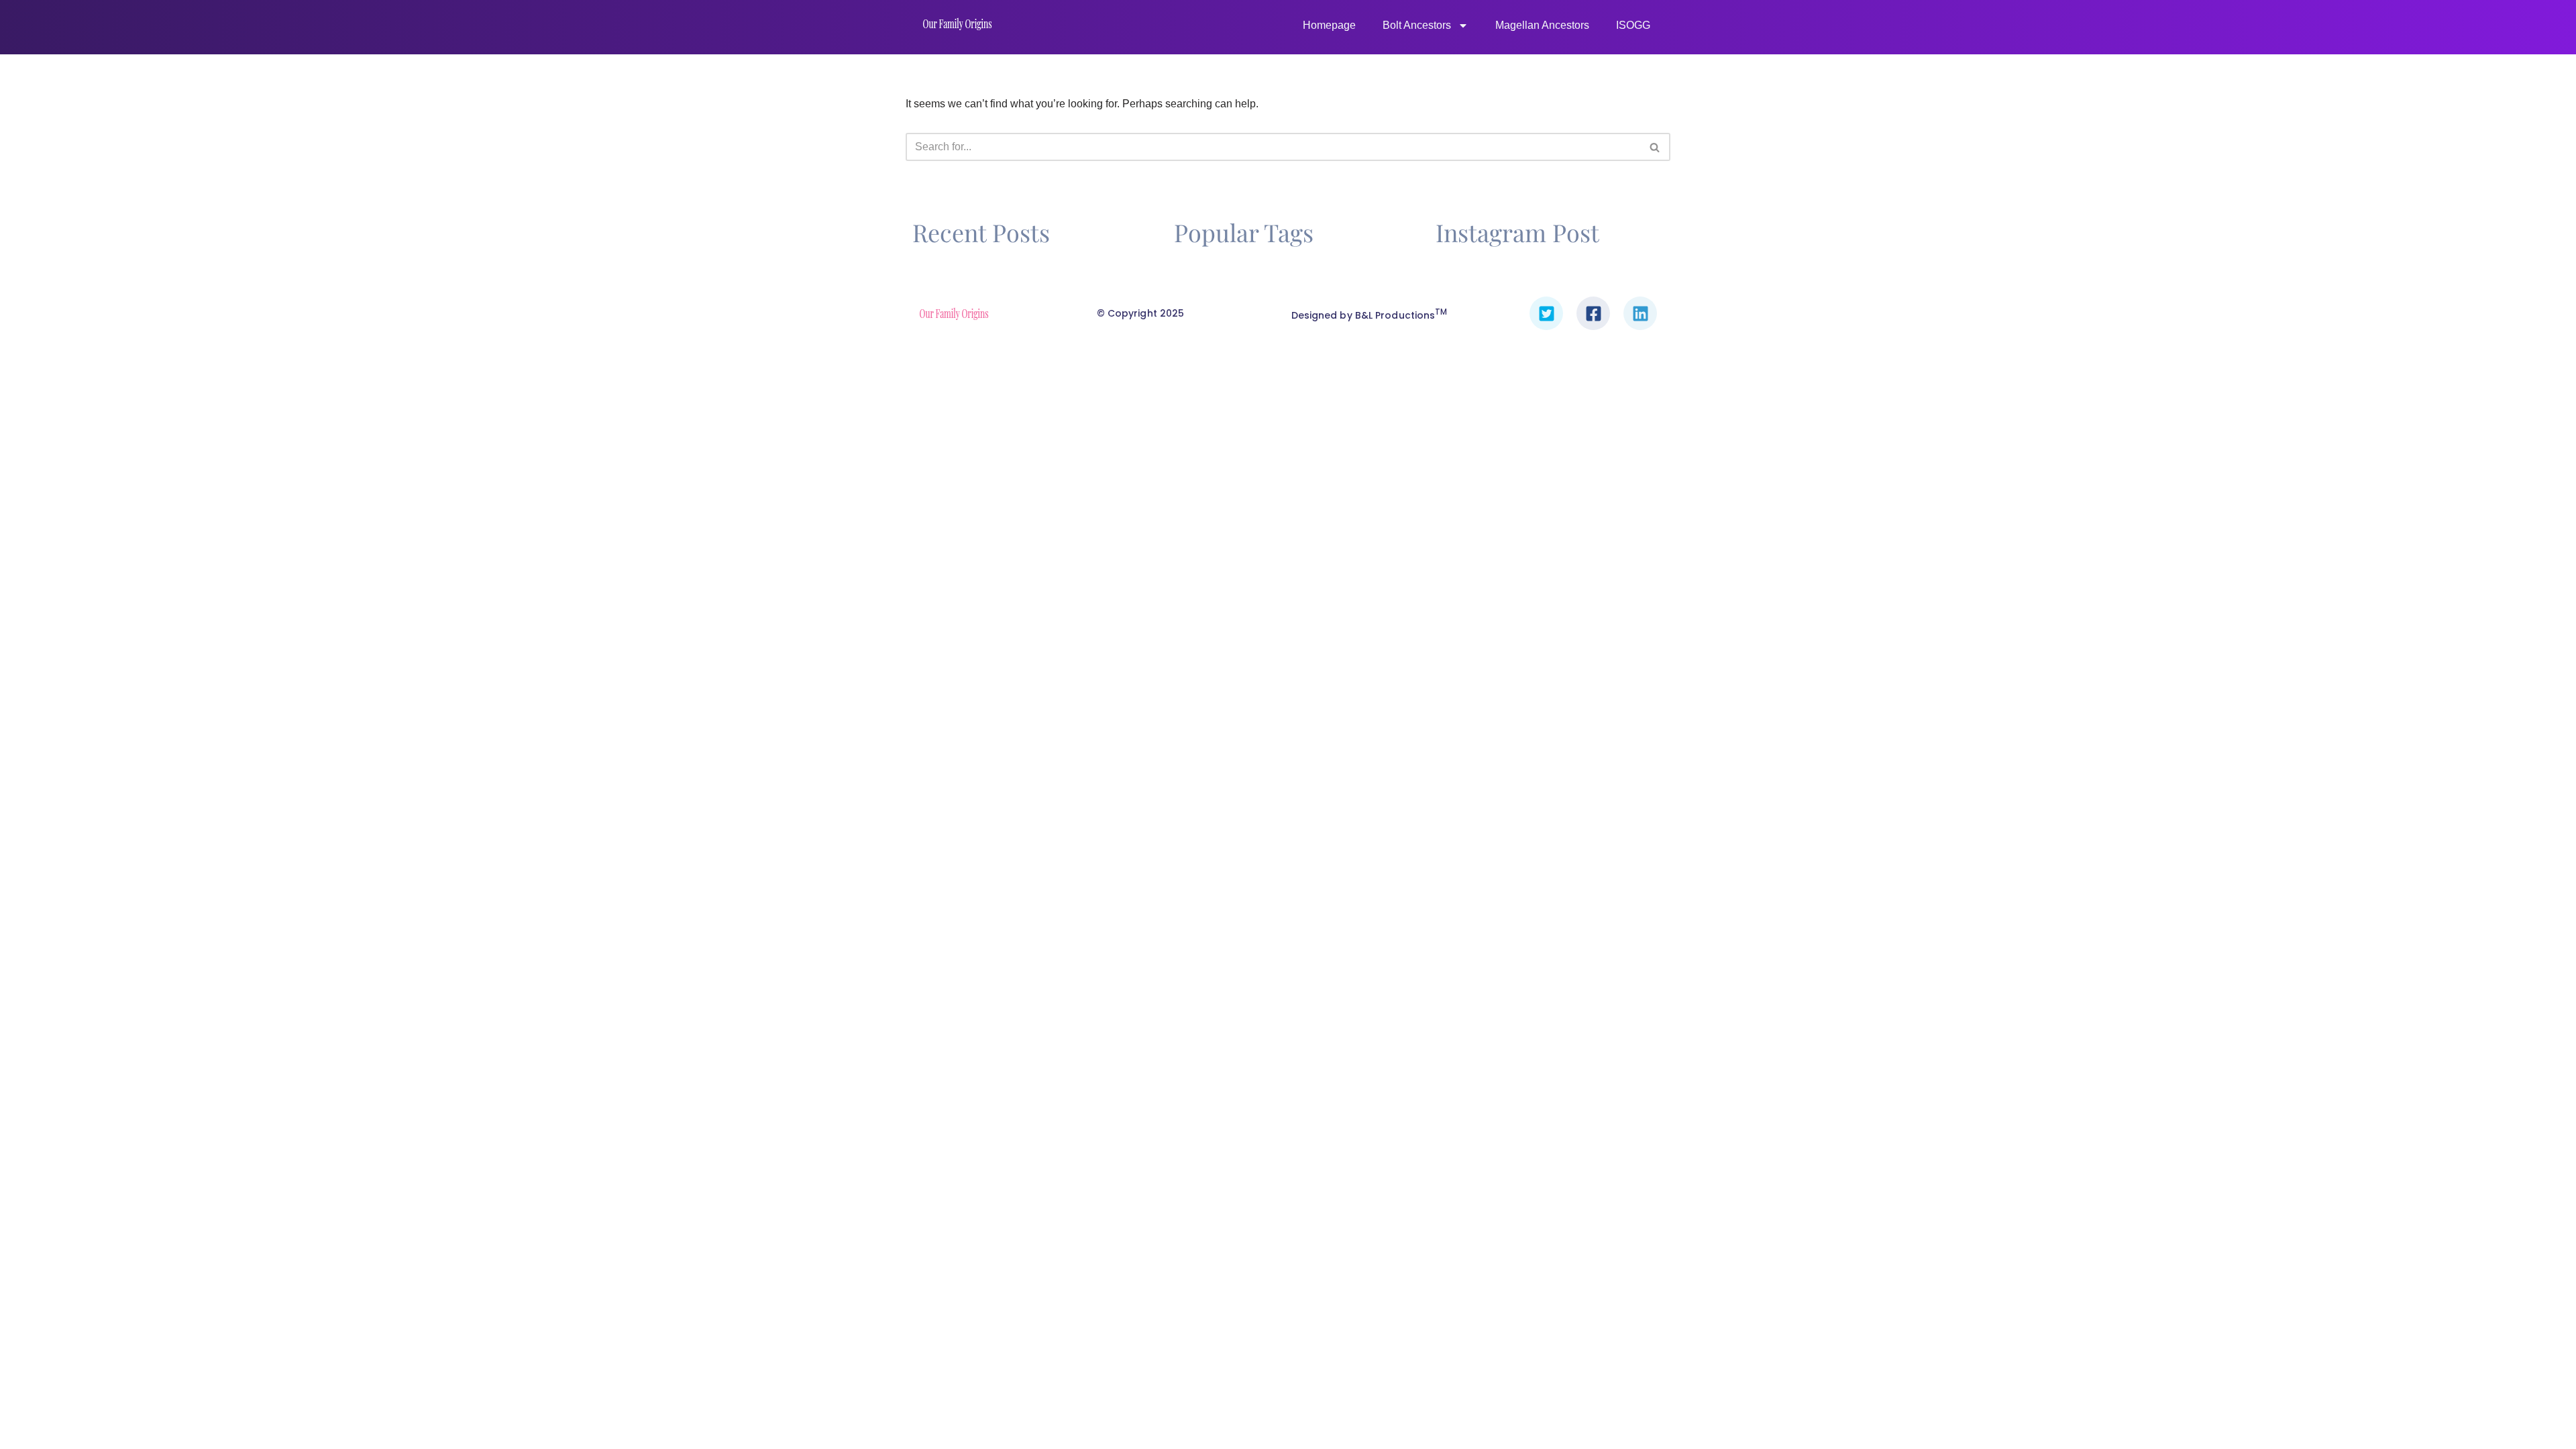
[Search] (1655, 147)
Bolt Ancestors (1417, 25)
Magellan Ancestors (1542, 25)
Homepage (1329, 25)
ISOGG (1633, 25)
